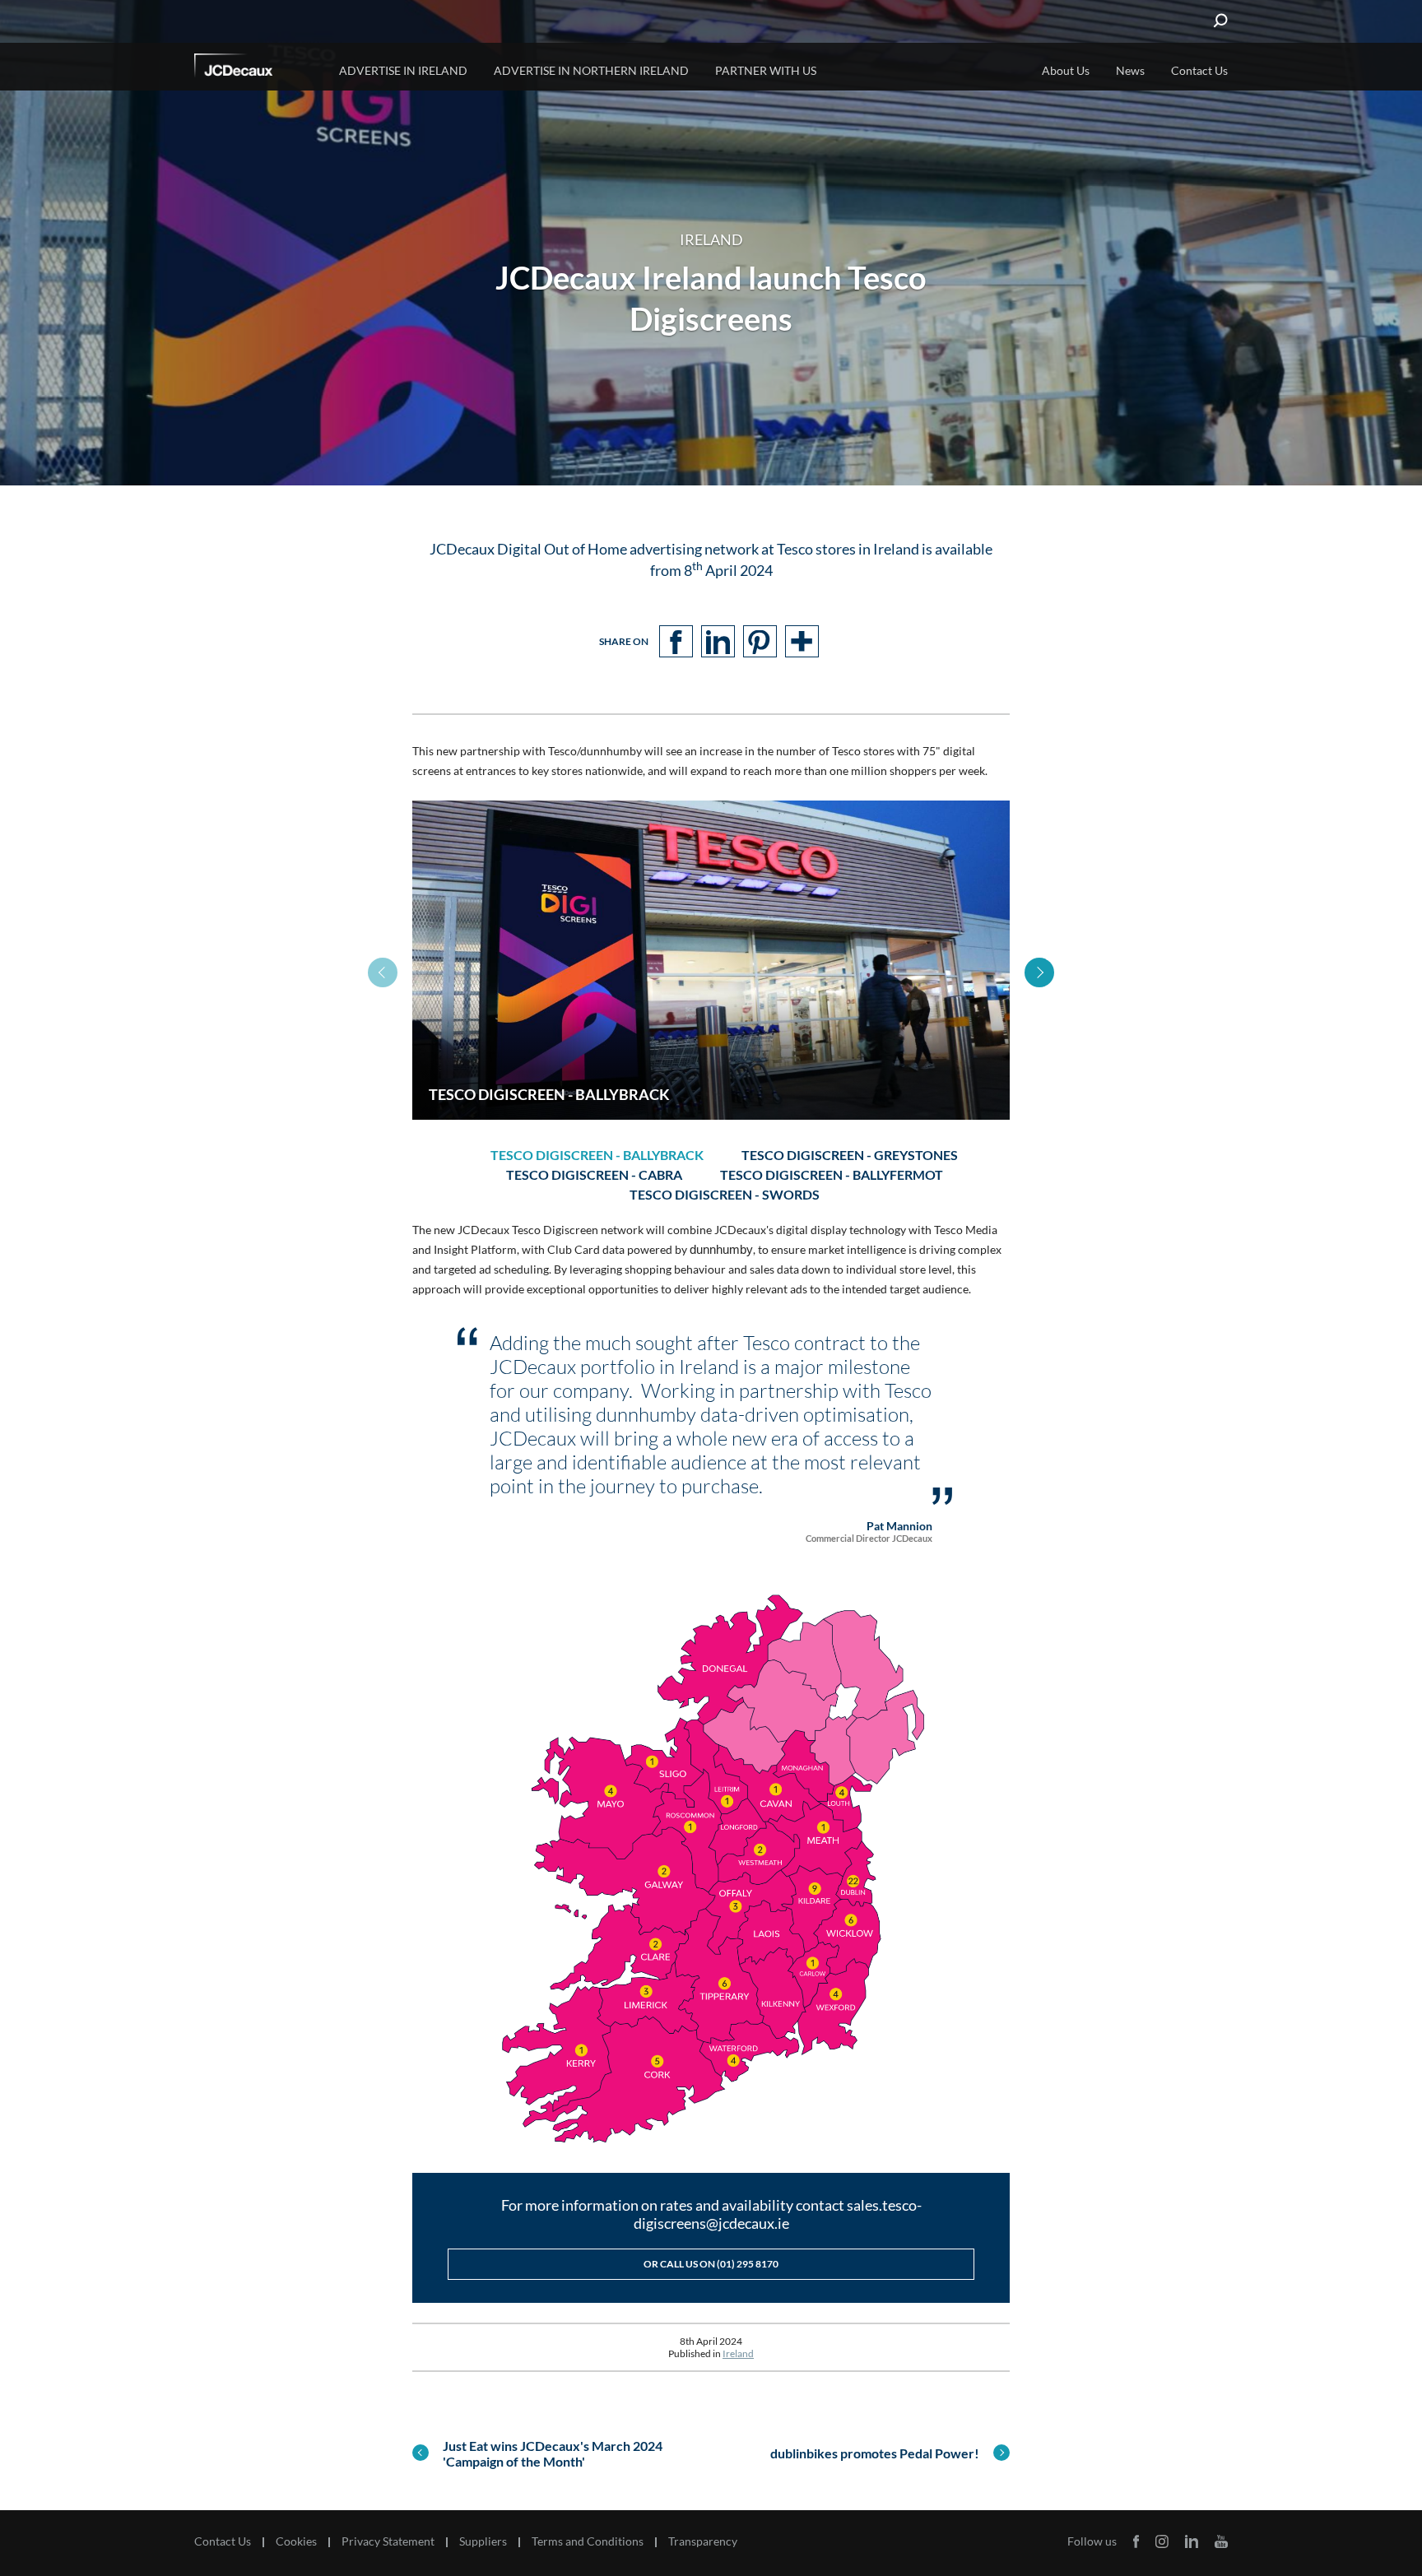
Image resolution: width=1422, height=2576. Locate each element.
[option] (711, 960)
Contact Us (1199, 70)
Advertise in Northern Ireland (591, 70)
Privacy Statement (388, 2541)
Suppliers (483, 2541)
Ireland (738, 2353)
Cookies (296, 2541)
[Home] (256, 68)
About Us (1066, 70)
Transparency (703, 2541)
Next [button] (1039, 972)
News (1130, 70)
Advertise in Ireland (403, 70)
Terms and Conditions (588, 2541)
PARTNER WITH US (766, 70)
